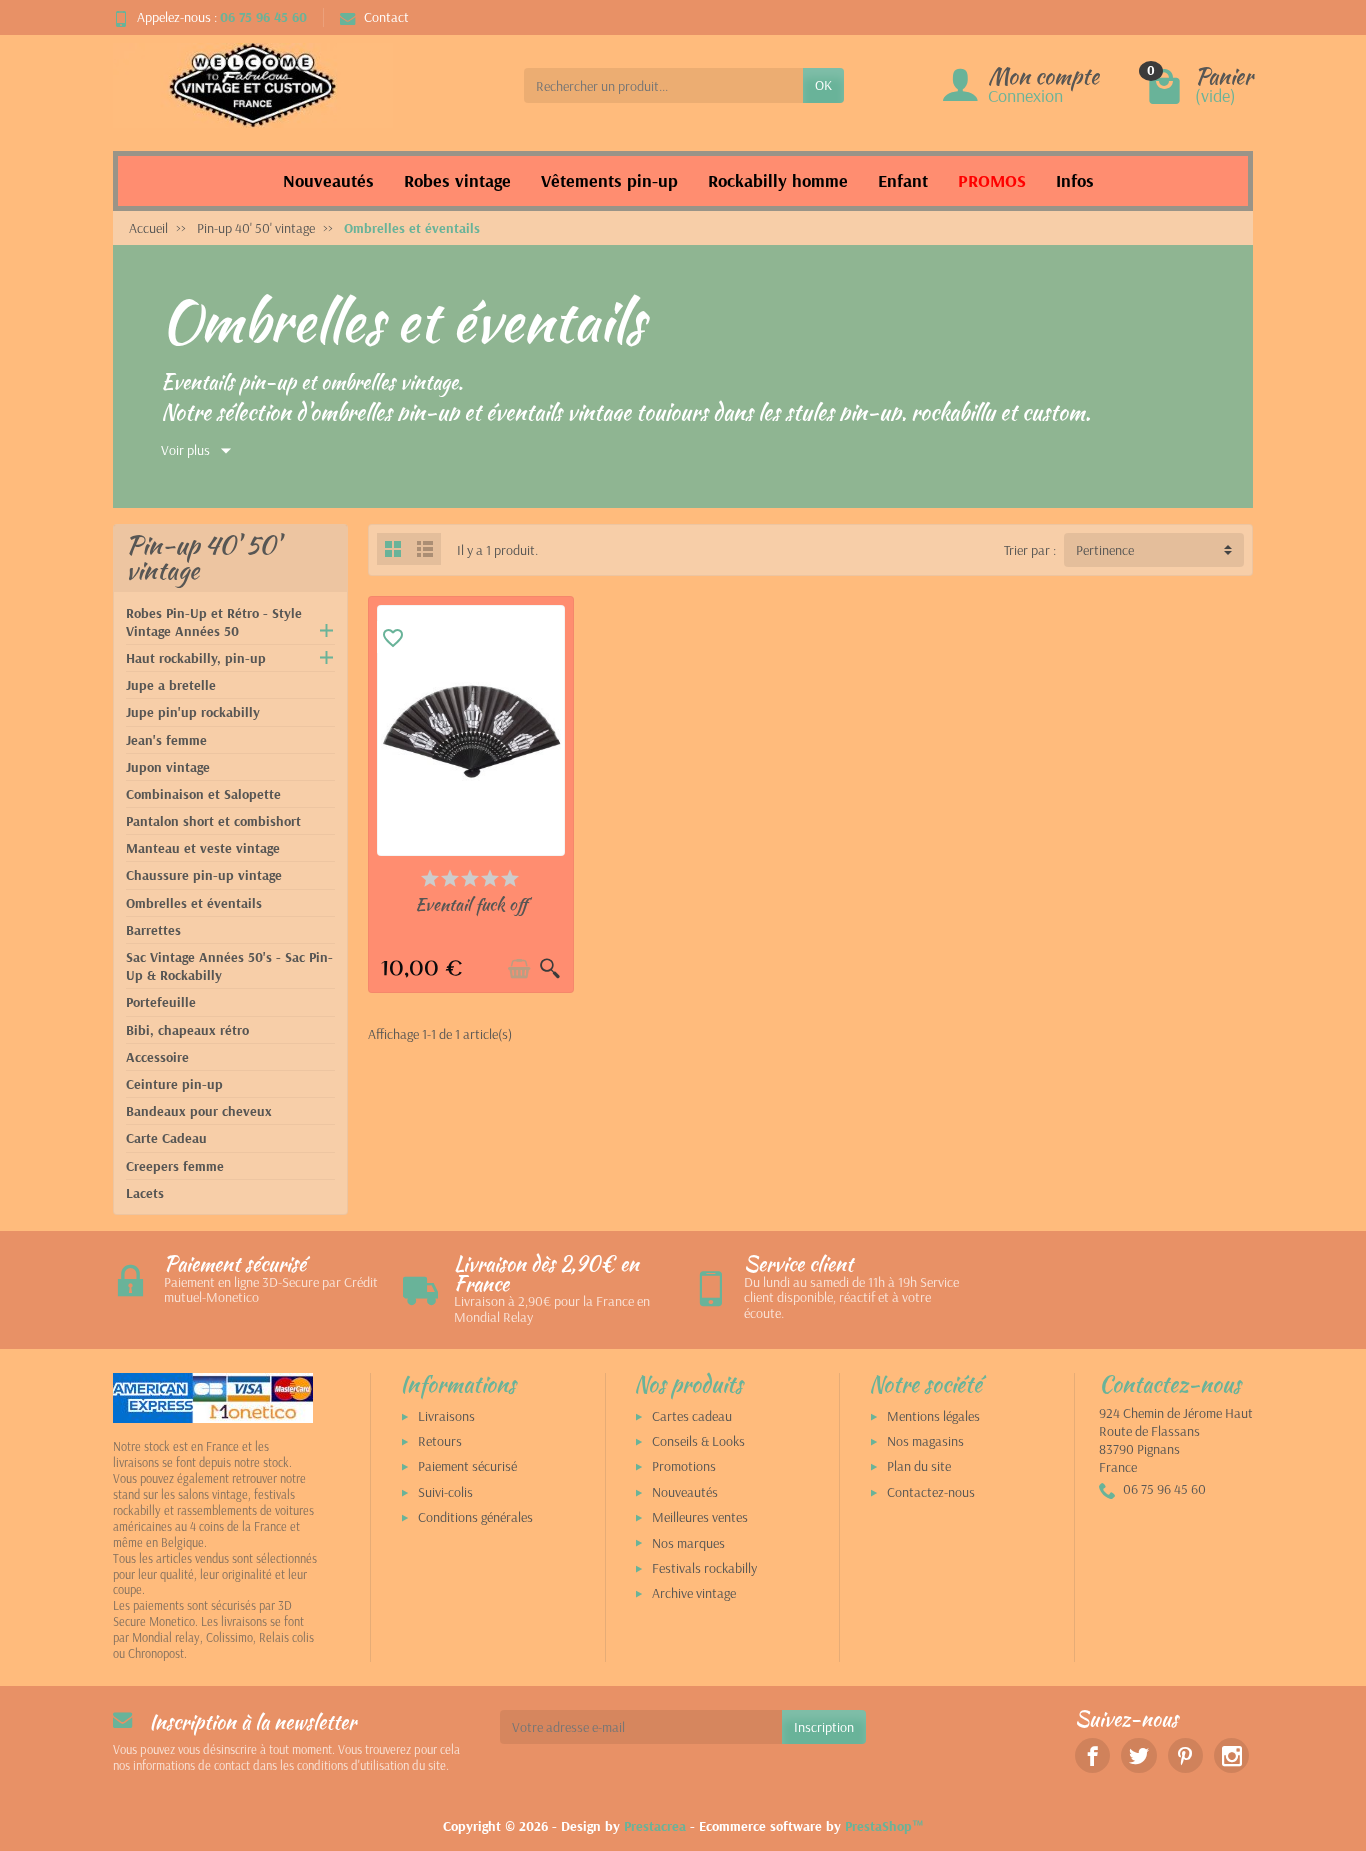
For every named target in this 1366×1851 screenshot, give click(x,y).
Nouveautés (685, 1492)
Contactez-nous (931, 1492)
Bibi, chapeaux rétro (187, 1030)
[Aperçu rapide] (550, 969)
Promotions (684, 1466)
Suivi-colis (445, 1492)
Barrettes (153, 930)
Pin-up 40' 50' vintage (203, 557)
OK (823, 85)
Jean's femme (166, 740)
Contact (386, 17)
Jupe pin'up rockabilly (193, 712)
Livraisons (446, 1416)
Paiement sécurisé (467, 1466)
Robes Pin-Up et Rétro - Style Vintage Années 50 (214, 622)
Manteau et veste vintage (203, 848)
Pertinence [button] (1105, 550)
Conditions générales (475, 1517)
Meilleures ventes (700, 1517)
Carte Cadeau (166, 1138)
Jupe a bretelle (171, 685)
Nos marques (688, 1543)
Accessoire (157, 1057)
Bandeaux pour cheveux (199, 1111)
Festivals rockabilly (704, 1568)
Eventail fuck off (471, 904)
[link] (1092, 1755)
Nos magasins (925, 1441)
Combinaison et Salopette (203, 794)
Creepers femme (175, 1166)
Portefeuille (161, 1002)
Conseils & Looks (698, 1441)
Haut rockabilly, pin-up (196, 658)
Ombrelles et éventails (194, 903)
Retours (440, 1441)
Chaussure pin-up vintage (204, 875)
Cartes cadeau (692, 1416)
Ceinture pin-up (174, 1084)
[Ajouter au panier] (519, 969)
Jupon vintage (168, 767)
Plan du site (919, 1466)
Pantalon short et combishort (213, 821)
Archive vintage (694, 1593)
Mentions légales (933, 1416)
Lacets (145, 1193)
